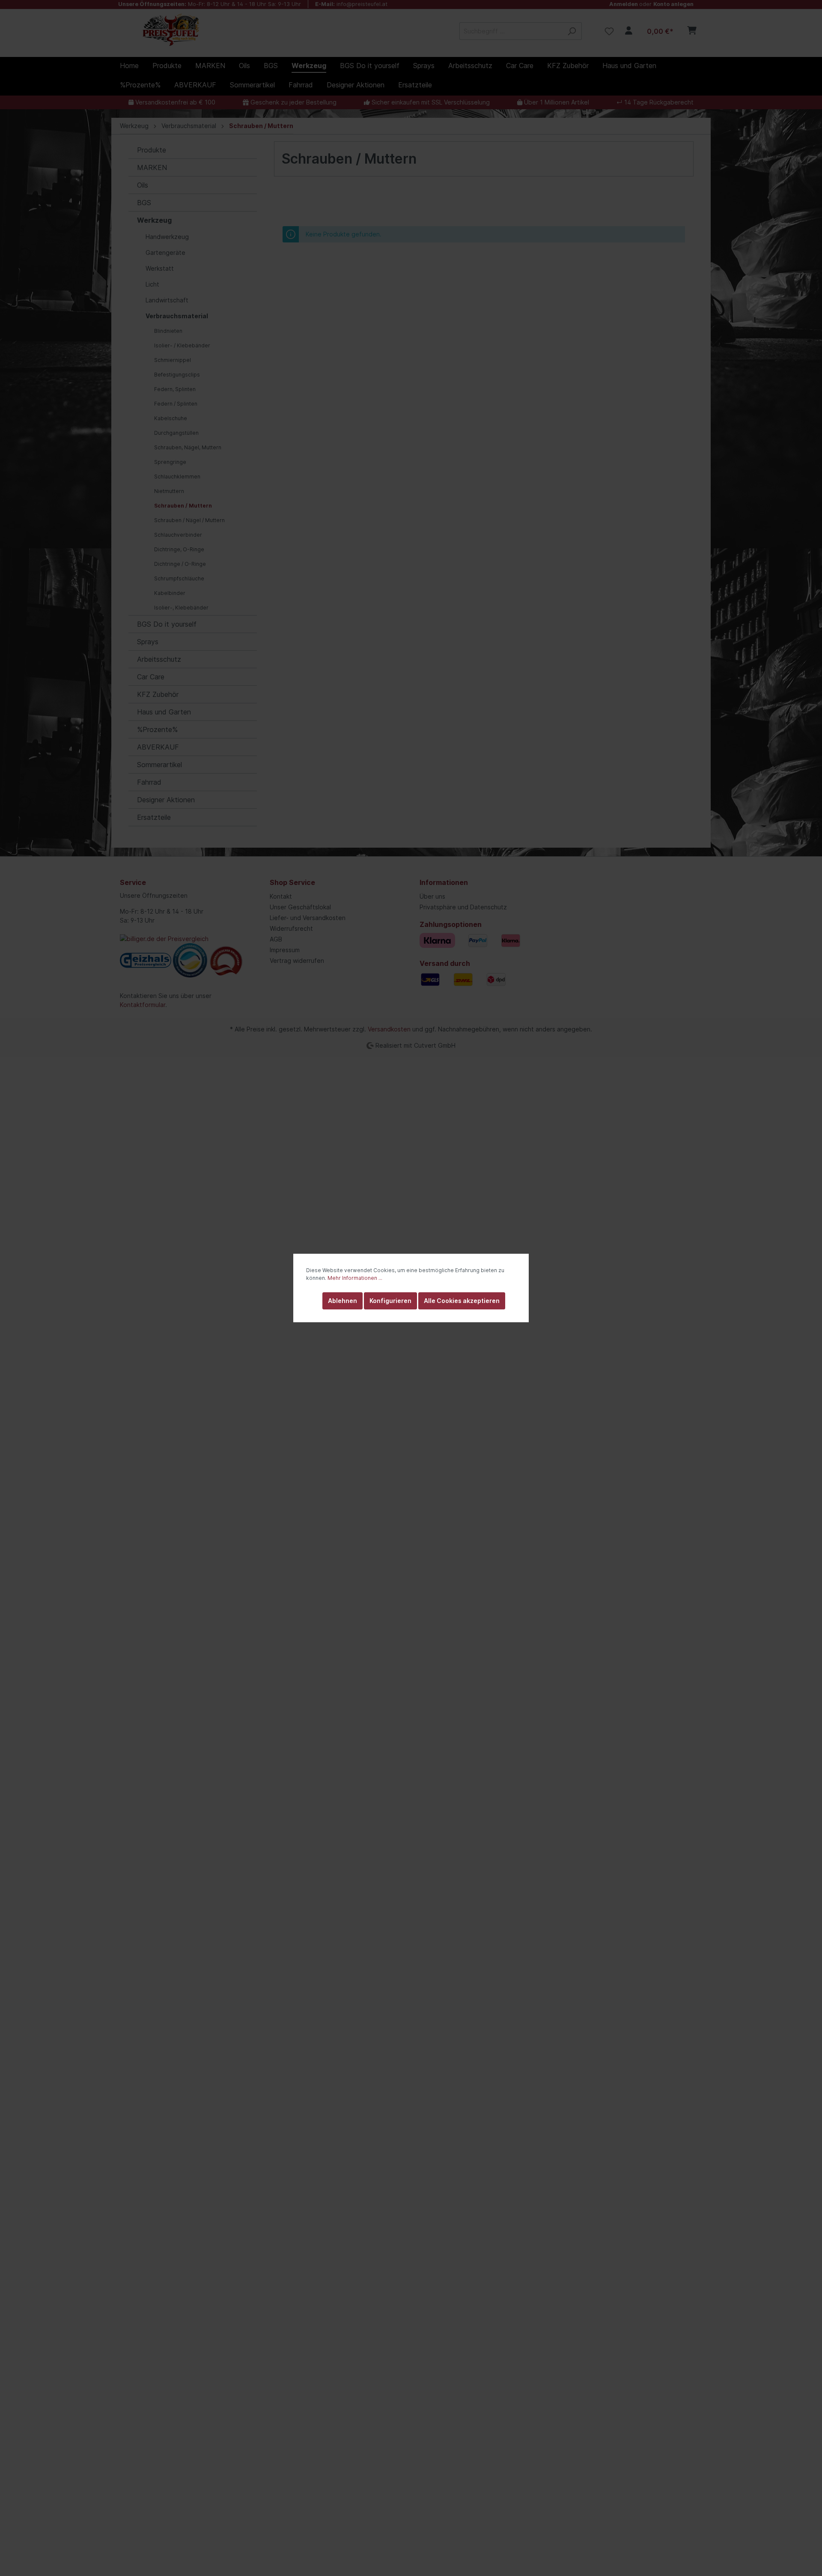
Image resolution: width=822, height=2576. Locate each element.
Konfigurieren (390, 1301)
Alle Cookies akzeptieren (462, 1301)
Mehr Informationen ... (355, 1278)
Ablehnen (342, 1301)
